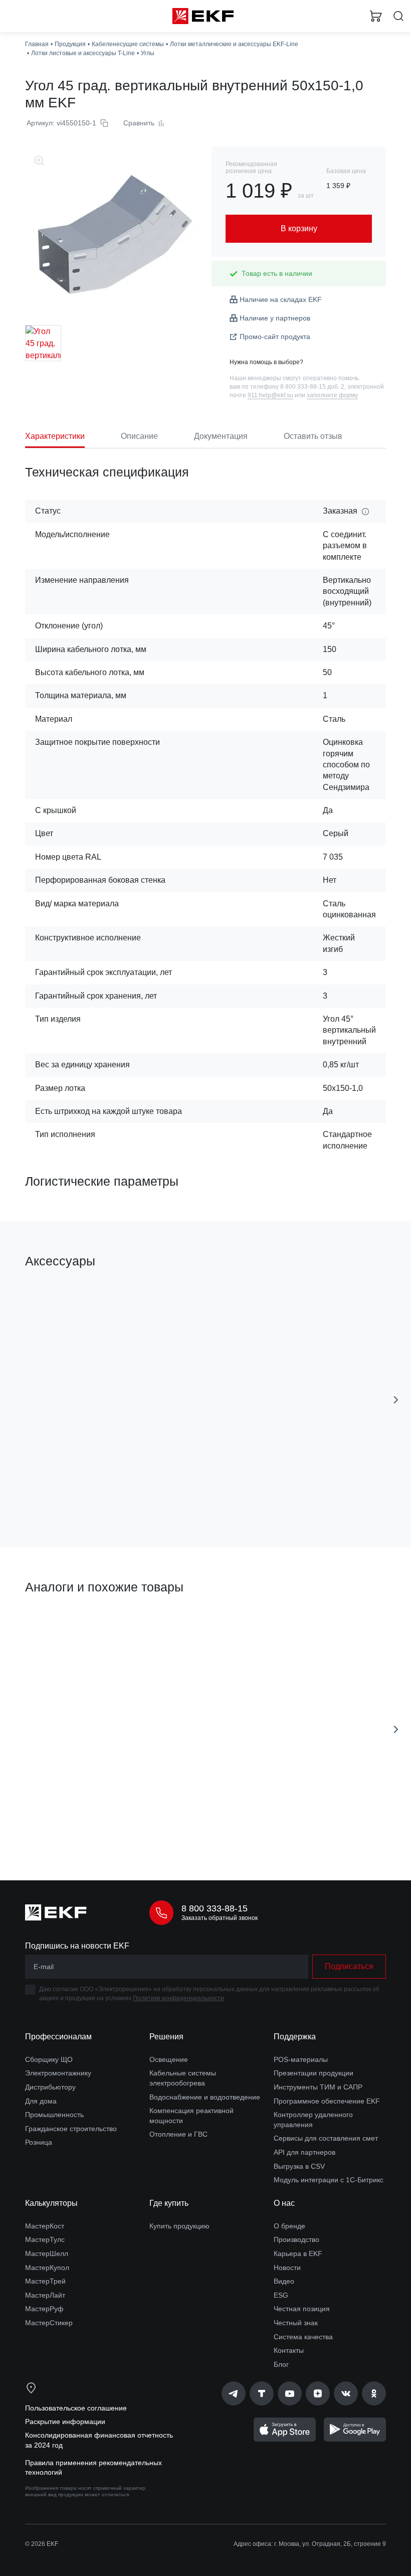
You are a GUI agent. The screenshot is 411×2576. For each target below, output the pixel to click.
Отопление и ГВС (178, 2134)
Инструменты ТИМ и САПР (318, 2087)
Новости (287, 2268)
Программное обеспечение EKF (327, 2101)
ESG (281, 2295)
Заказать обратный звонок (220, 1918)
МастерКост (45, 2226)
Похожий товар (54, 1622)
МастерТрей (45, 2281)
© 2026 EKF (42, 2544)
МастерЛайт (45, 2295)
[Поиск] (398, 16)
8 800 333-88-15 (215, 1908)
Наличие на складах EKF (281, 299)
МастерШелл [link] (47, 2253)
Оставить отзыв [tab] (313, 436)
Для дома (41, 2101)
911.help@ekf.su (270, 395)
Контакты (289, 2350)
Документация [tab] (221, 436)
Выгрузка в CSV (299, 2166)
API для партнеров (304, 2152)
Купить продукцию (179, 2226)
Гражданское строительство (71, 2129)
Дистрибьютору (50, 2087)
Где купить (169, 2203)
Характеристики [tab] (55, 436)
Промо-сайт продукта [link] (275, 337)
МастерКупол (47, 2268)
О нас (284, 2203)
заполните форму (332, 395)
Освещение (169, 2059)
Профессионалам (58, 2037)
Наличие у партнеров (275, 318)
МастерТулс (45, 2239)
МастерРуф (44, 2309)
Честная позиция (302, 2309)
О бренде (289, 2226)
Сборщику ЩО (49, 2059)
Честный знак (296, 2323)
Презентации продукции (314, 2073)
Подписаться (349, 1966)
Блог (281, 2364)
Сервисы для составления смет (326, 2138)
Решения (166, 2037)
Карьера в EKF (298, 2253)
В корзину (108, 1495)
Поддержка (295, 2037)
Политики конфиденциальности (178, 1998)
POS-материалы (301, 2059)
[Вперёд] (396, 1400)
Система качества (303, 2337)
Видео (284, 2281)
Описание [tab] (139, 436)
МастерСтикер (49, 2323)
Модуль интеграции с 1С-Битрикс (329, 2180)
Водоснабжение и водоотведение (205, 2097)
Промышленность (54, 2115)
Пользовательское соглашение (76, 2408)
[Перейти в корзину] (376, 16)
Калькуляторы (51, 2203)
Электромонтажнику (58, 2073)
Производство (296, 2239)
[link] (234, 2393)
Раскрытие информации (65, 2422)
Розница (39, 2142)
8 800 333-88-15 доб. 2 (312, 387)
